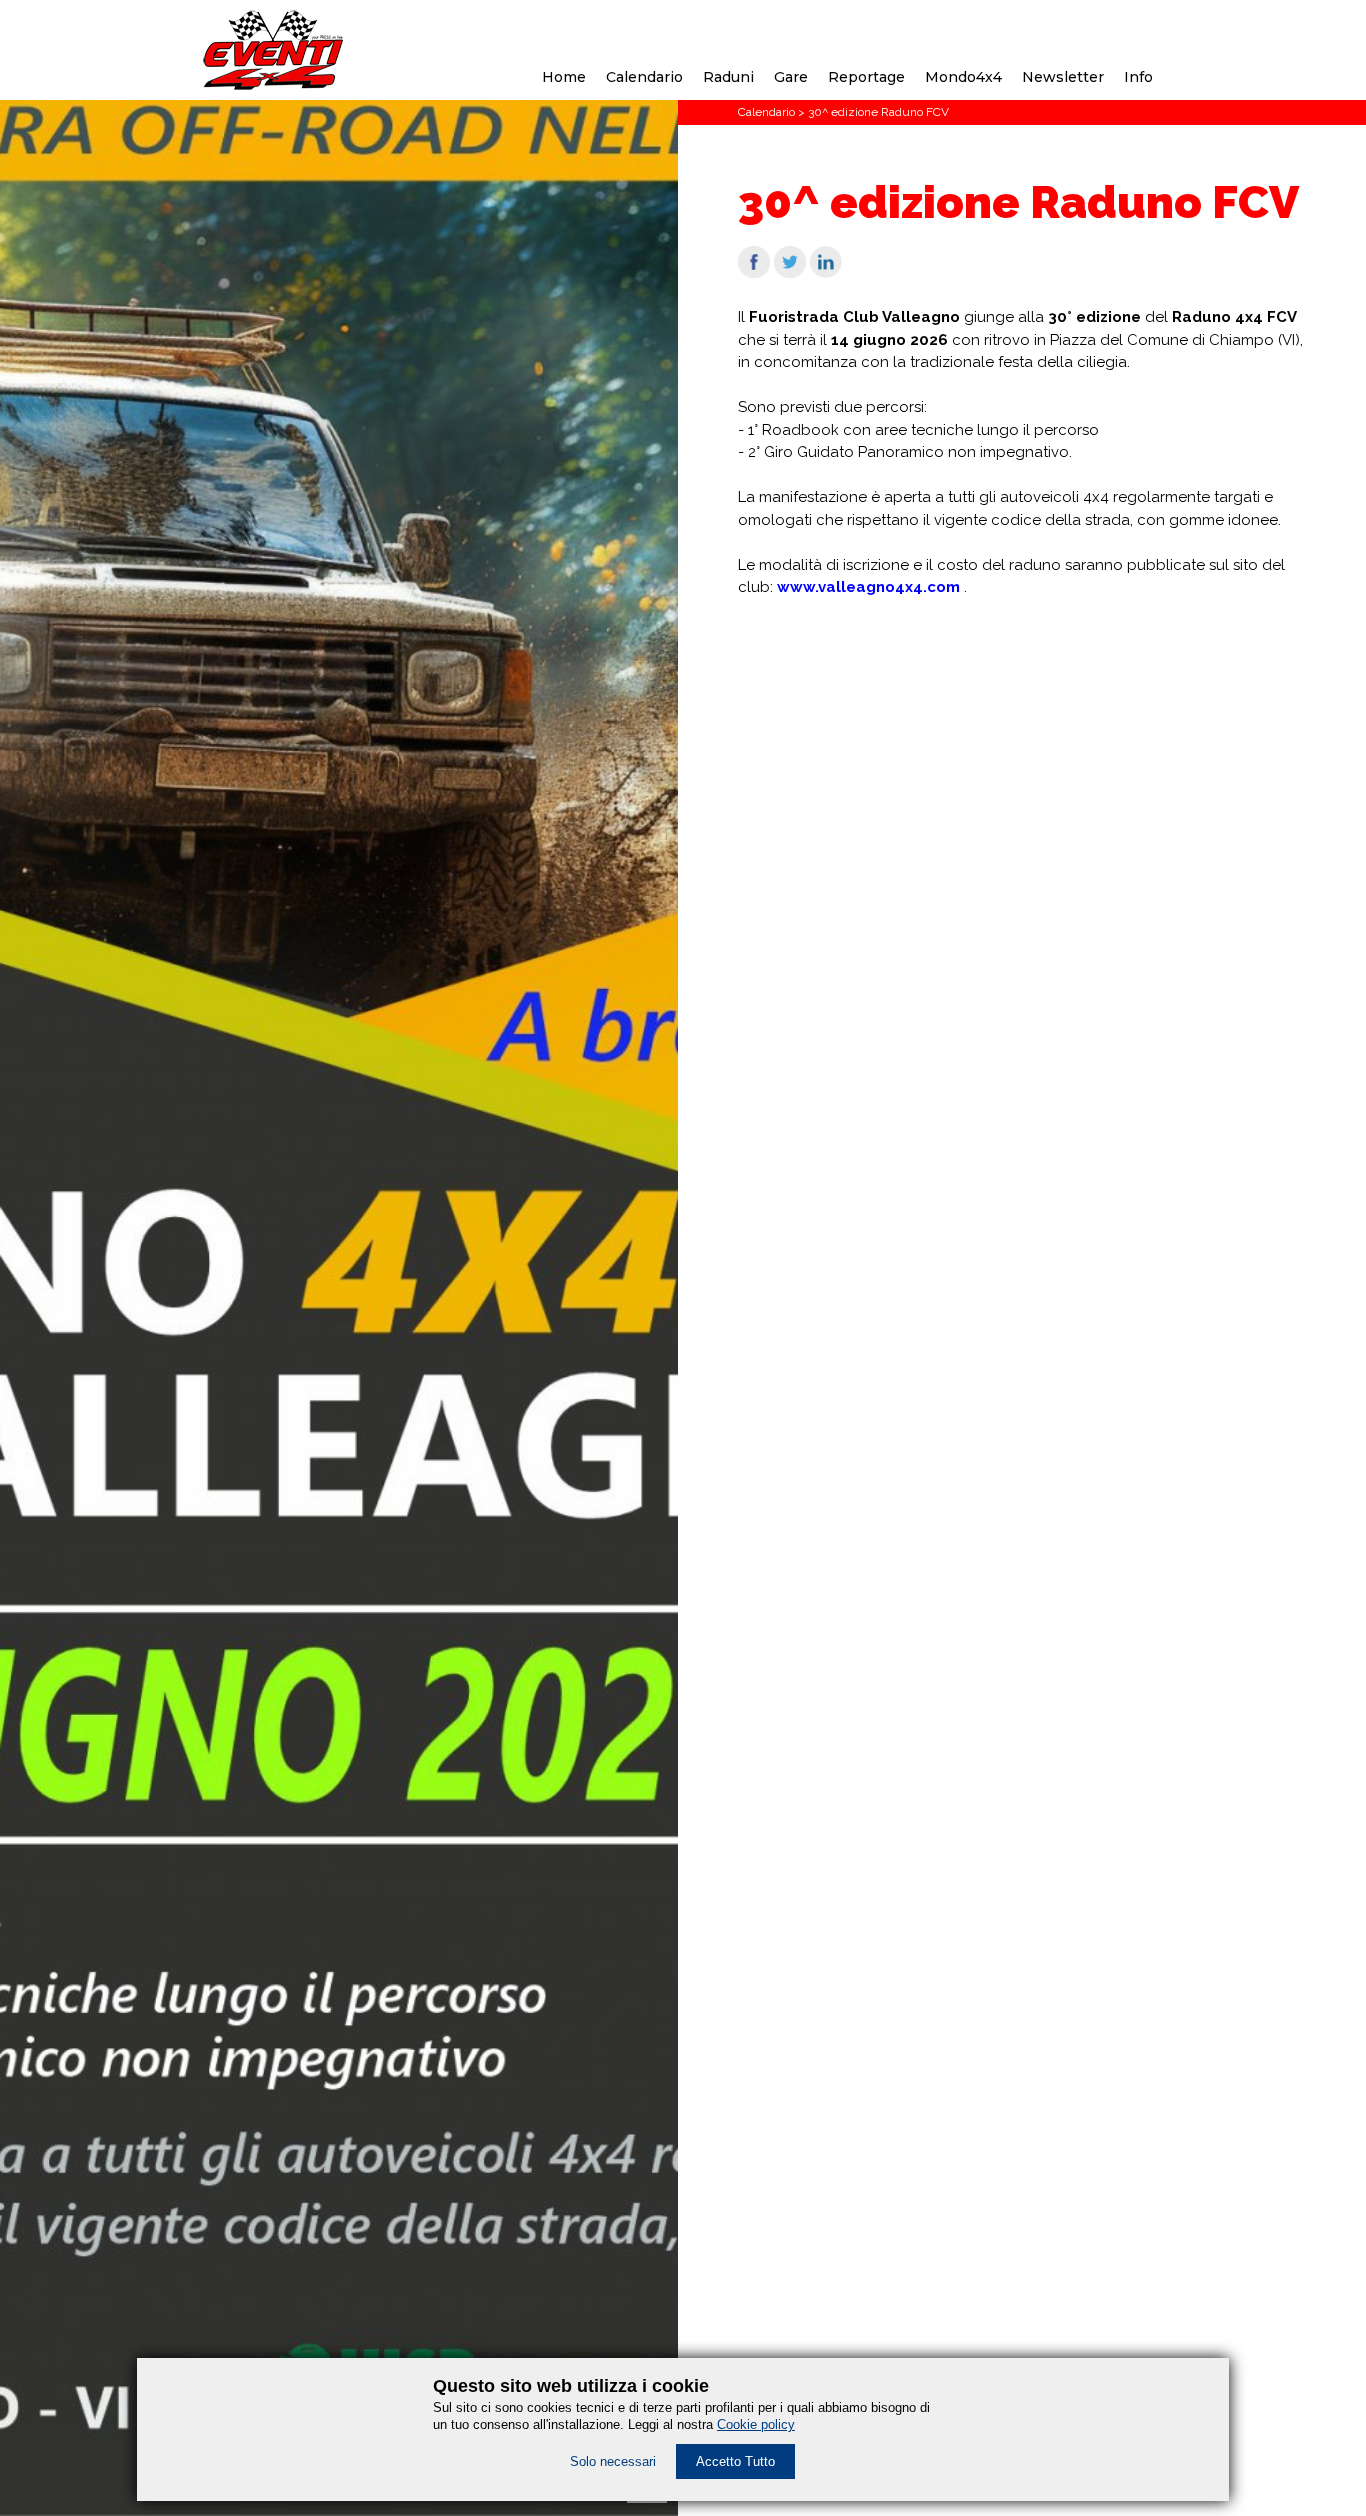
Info (1138, 77)
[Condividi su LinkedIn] (826, 273)
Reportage (866, 77)
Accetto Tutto (735, 2461)
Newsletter (1063, 77)
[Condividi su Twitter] (790, 273)
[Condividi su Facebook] (754, 273)
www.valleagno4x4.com (868, 587)
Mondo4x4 (963, 77)
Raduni (728, 77)
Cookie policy (756, 2424)
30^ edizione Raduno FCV (878, 112)
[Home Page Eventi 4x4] (273, 85)
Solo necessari (613, 2461)
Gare (791, 77)
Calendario (644, 77)
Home (564, 77)
